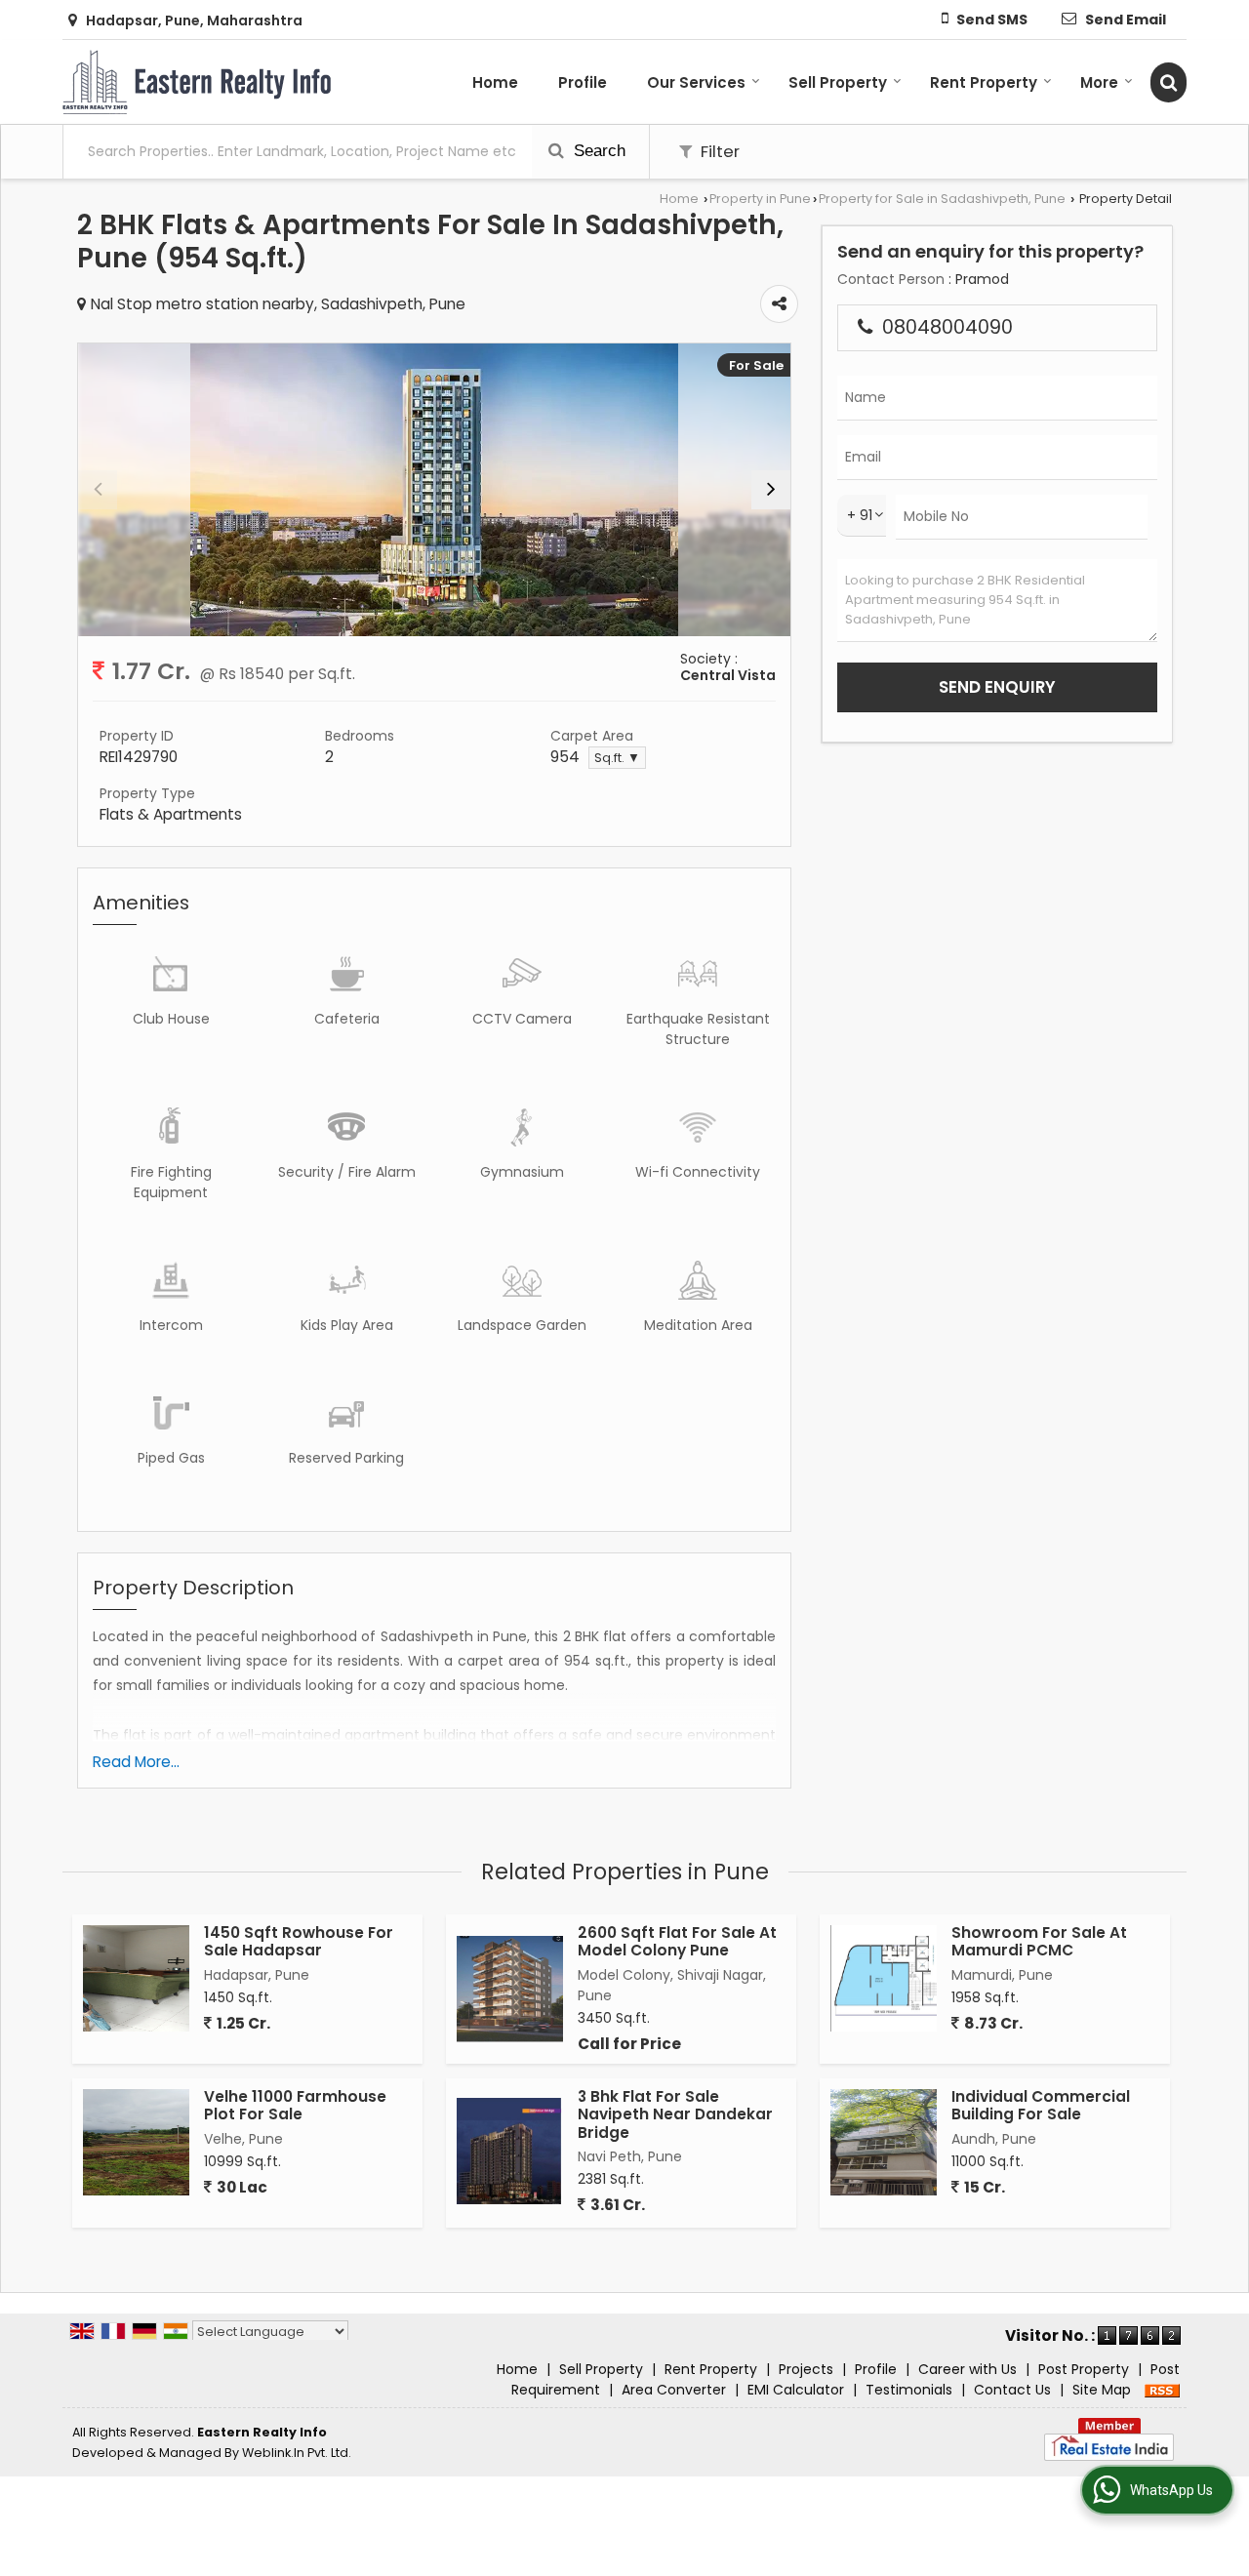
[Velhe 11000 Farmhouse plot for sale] (136, 2142)
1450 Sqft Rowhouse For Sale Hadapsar (299, 1941)
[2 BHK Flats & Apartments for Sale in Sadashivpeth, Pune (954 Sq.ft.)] (434, 490)
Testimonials (909, 2390)
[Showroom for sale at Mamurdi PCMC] (884, 1978)
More (1099, 82)
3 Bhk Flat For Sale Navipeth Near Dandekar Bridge (675, 2114)
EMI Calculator (796, 2390)
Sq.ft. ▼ (617, 758)
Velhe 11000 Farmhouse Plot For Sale (295, 2105)
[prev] (98, 490)
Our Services (696, 82)
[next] (771, 490)
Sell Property (838, 82)
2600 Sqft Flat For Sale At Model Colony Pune (677, 1941)
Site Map (1102, 2390)
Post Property (1084, 2369)
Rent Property (984, 82)
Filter (718, 151)
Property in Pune (760, 199)
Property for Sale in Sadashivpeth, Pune (942, 199)
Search (597, 151)
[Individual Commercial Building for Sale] (884, 2142)
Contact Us (1012, 2390)
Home (495, 82)
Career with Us (967, 2369)
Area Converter (674, 2390)
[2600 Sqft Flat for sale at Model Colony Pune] (510, 1989)
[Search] (1168, 82)
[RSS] (1162, 2390)
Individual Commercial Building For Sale (1041, 2105)
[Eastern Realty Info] (197, 82)
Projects (806, 2369)
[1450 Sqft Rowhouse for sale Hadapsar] (136, 1978)
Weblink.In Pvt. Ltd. (297, 2453)
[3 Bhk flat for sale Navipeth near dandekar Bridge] (510, 2151)
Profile (583, 82)
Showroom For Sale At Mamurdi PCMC (1039, 1941)
